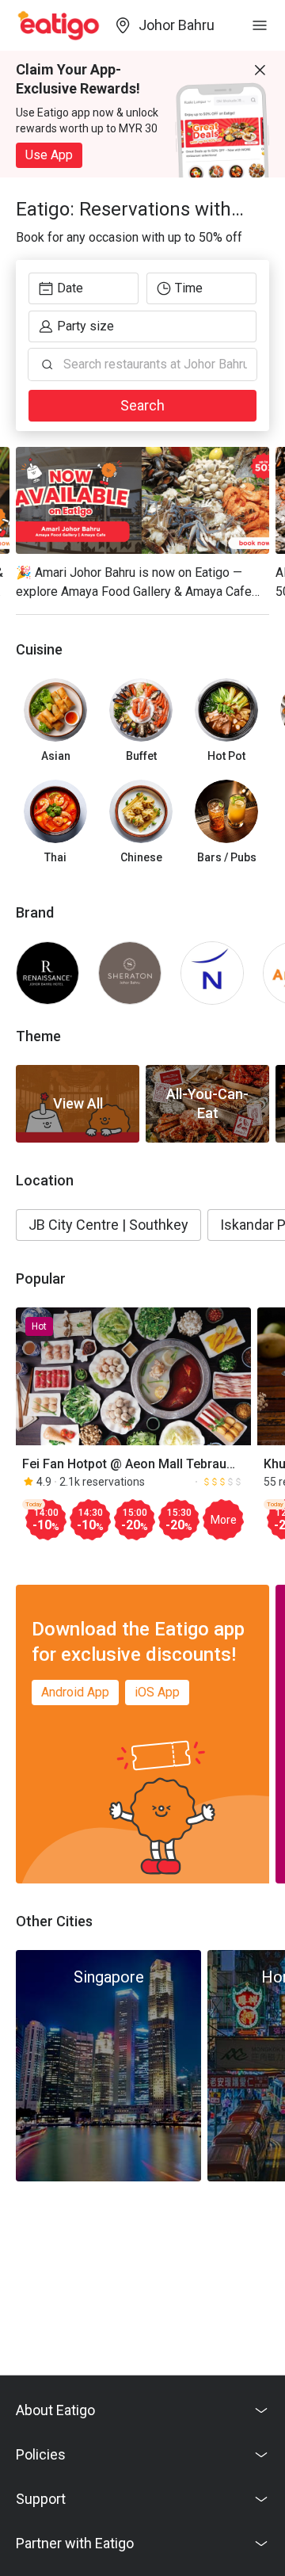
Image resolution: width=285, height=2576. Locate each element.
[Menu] (260, 25)
